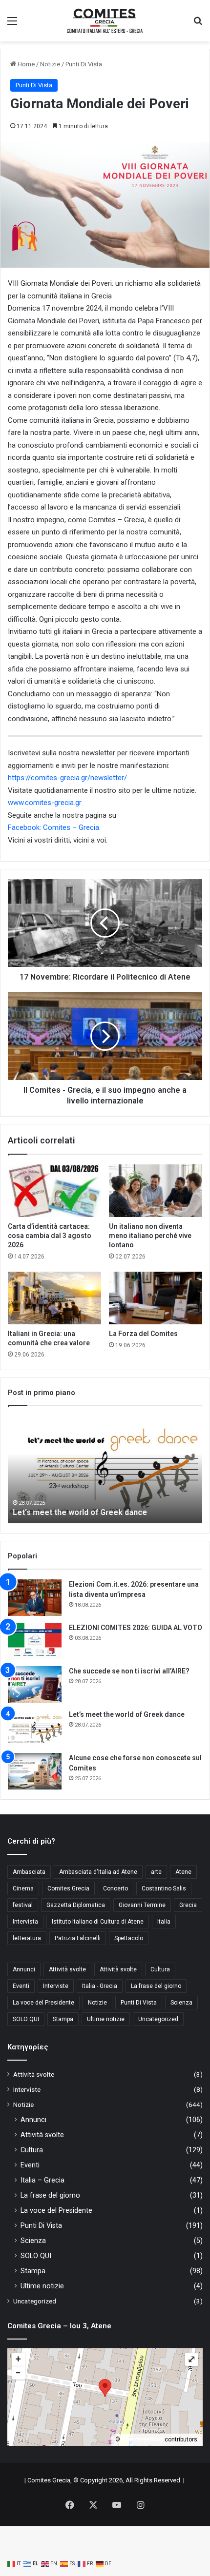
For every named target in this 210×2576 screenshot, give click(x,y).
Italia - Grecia (100, 1986)
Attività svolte (67, 1969)
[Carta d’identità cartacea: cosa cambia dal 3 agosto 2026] (54, 1191)
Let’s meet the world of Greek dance (80, 1512)
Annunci (24, 1969)
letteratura (27, 1938)
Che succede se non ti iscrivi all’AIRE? (129, 1671)
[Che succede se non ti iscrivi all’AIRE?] (35, 1684)
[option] (105, 1470)
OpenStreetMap (142, 2439)
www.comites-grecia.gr (45, 803)
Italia (164, 1922)
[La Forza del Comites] (156, 1298)
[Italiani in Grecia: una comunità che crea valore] (54, 1298)
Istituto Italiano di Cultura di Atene (98, 1922)
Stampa (63, 2019)
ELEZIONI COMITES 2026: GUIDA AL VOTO (136, 1628)
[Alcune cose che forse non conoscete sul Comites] (35, 1771)
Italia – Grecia (42, 2180)
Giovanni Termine (142, 1905)
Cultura (160, 1969)
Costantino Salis (164, 1888)
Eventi (21, 1986)
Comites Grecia (68, 1888)
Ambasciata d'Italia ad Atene (98, 1872)
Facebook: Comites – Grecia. (54, 827)
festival (23, 1905)
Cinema (23, 1888)
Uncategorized (158, 2019)
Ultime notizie (106, 2019)
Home (25, 64)
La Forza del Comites (143, 1334)
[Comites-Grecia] (105, 21)
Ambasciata (29, 1872)
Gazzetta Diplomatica (76, 1905)
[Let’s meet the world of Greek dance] (35, 1728)
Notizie (50, 64)
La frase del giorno (156, 1986)
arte (156, 1872)
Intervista (25, 1922)
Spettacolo (129, 1938)
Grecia (188, 1905)
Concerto (115, 1888)
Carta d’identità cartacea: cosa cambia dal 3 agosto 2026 (50, 1236)
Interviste (56, 1986)
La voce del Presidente (43, 2003)
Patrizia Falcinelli (78, 1938)
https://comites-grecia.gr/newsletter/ (67, 778)
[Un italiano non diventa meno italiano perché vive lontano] (156, 1191)
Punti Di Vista (84, 64)
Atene (183, 1872)
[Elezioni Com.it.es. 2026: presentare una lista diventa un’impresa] (35, 1598)
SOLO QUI (26, 2019)
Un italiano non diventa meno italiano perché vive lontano (150, 1236)
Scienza (181, 2003)
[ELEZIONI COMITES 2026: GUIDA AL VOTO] (35, 1641)
